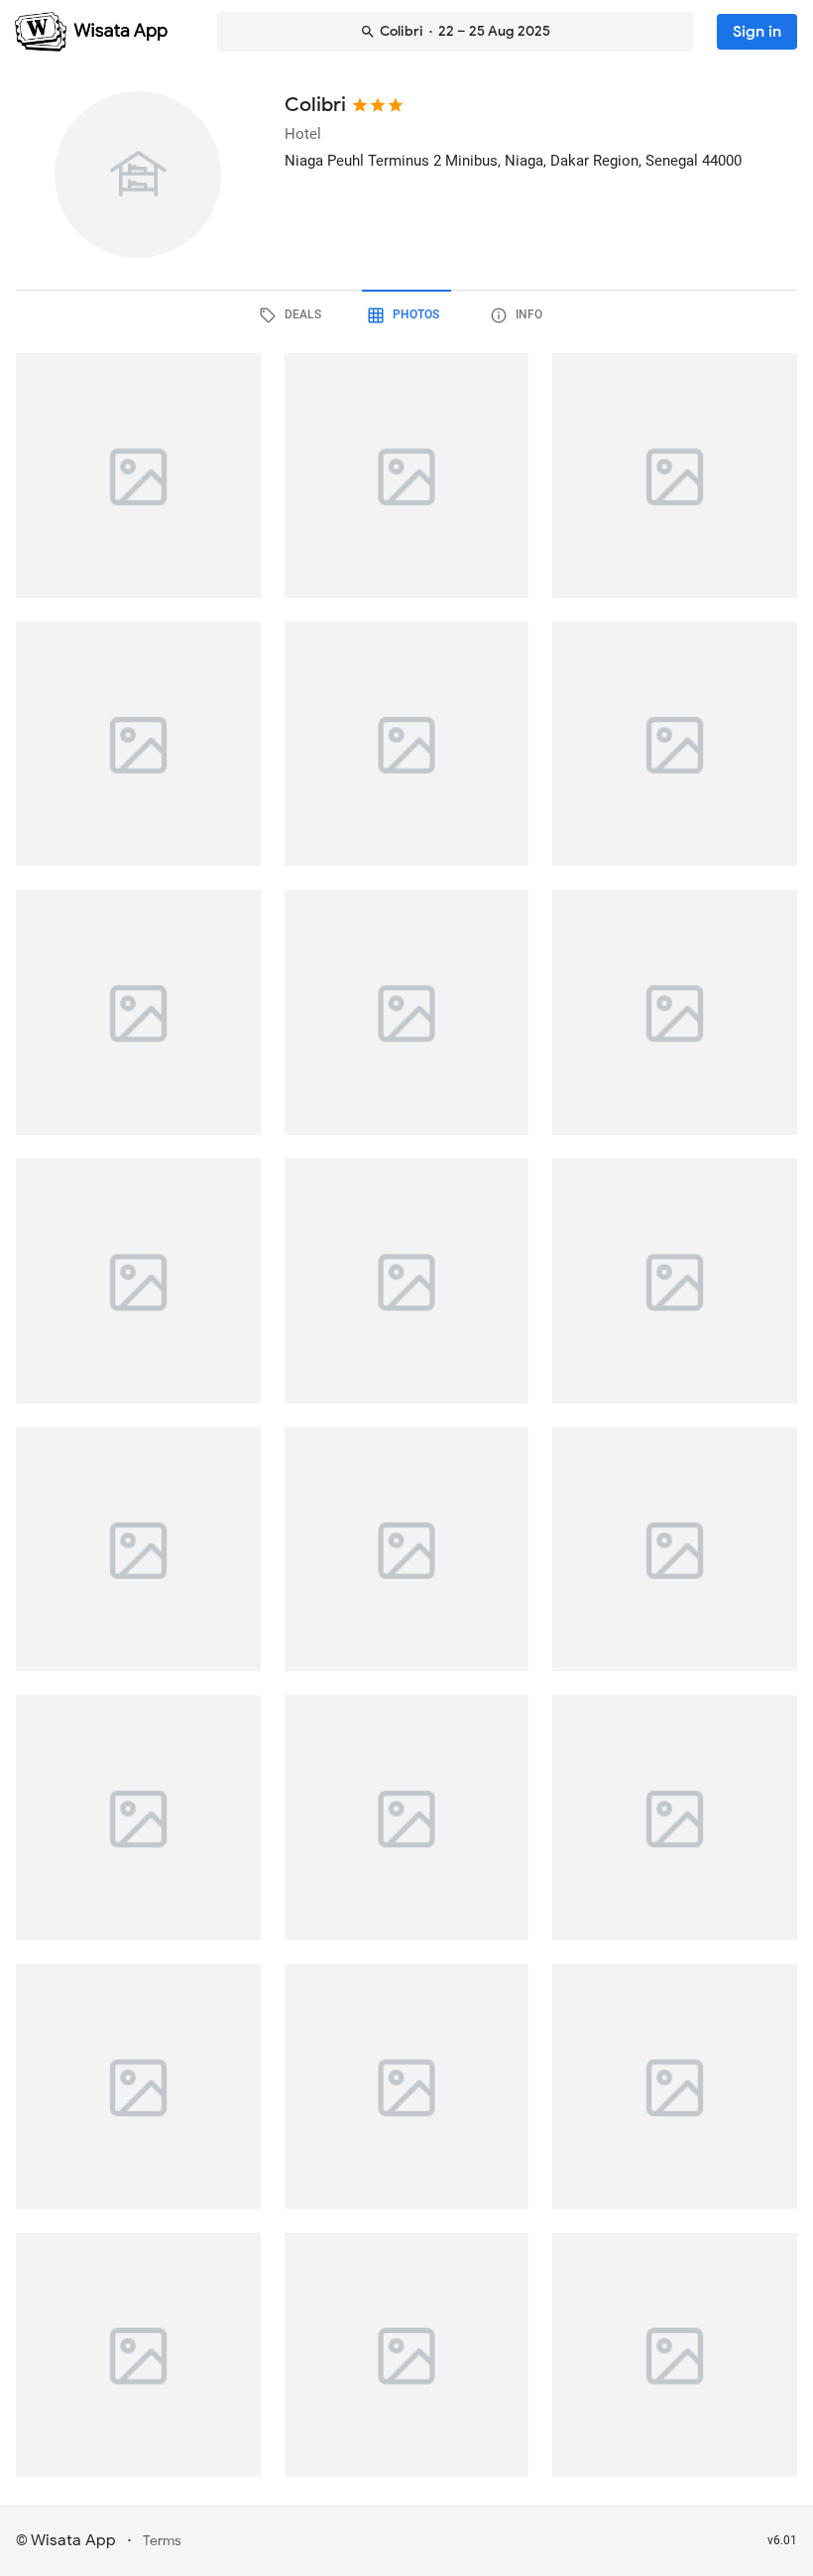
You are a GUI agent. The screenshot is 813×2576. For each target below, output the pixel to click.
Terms (162, 2541)
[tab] (293, 315)
